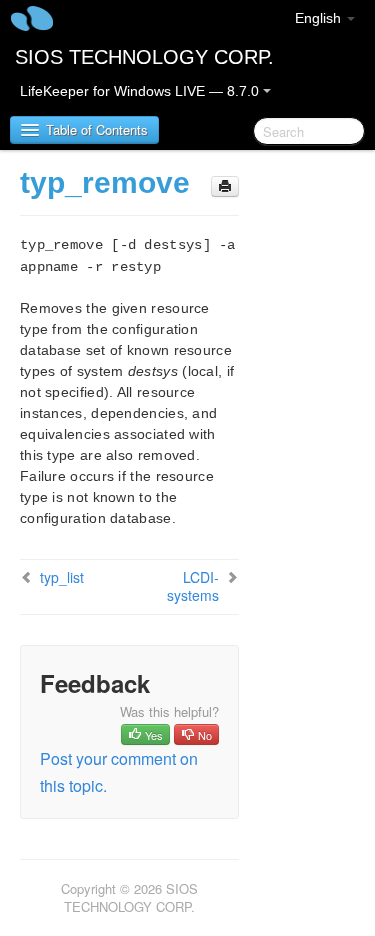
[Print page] (225, 186)
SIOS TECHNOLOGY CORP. (144, 57)
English (320, 18)
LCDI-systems (193, 586)
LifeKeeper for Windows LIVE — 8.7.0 (141, 91)
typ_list (62, 577)
